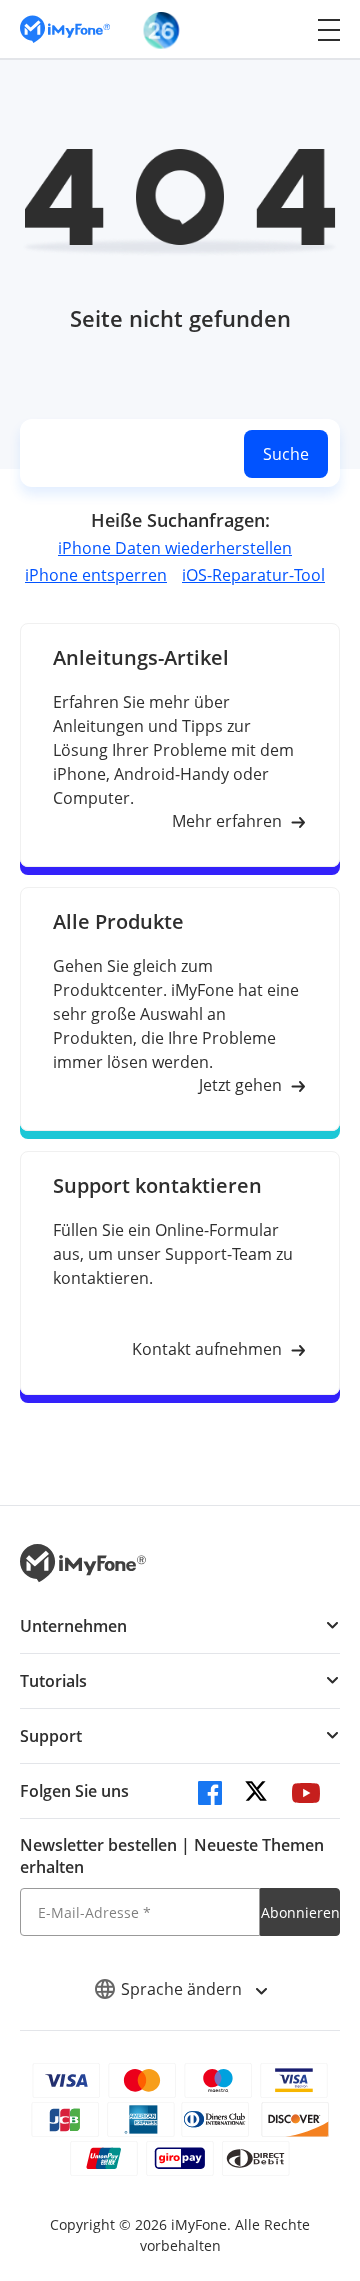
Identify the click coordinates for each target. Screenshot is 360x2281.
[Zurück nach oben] (325, 2097)
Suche (286, 454)
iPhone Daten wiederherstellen (175, 548)
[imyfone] (65, 29)
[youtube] (306, 1796)
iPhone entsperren (96, 575)
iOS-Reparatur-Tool (253, 575)
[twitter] (258, 1796)
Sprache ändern (183, 1989)
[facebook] (210, 1796)
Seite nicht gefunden (180, 318)
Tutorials (53, 1681)
